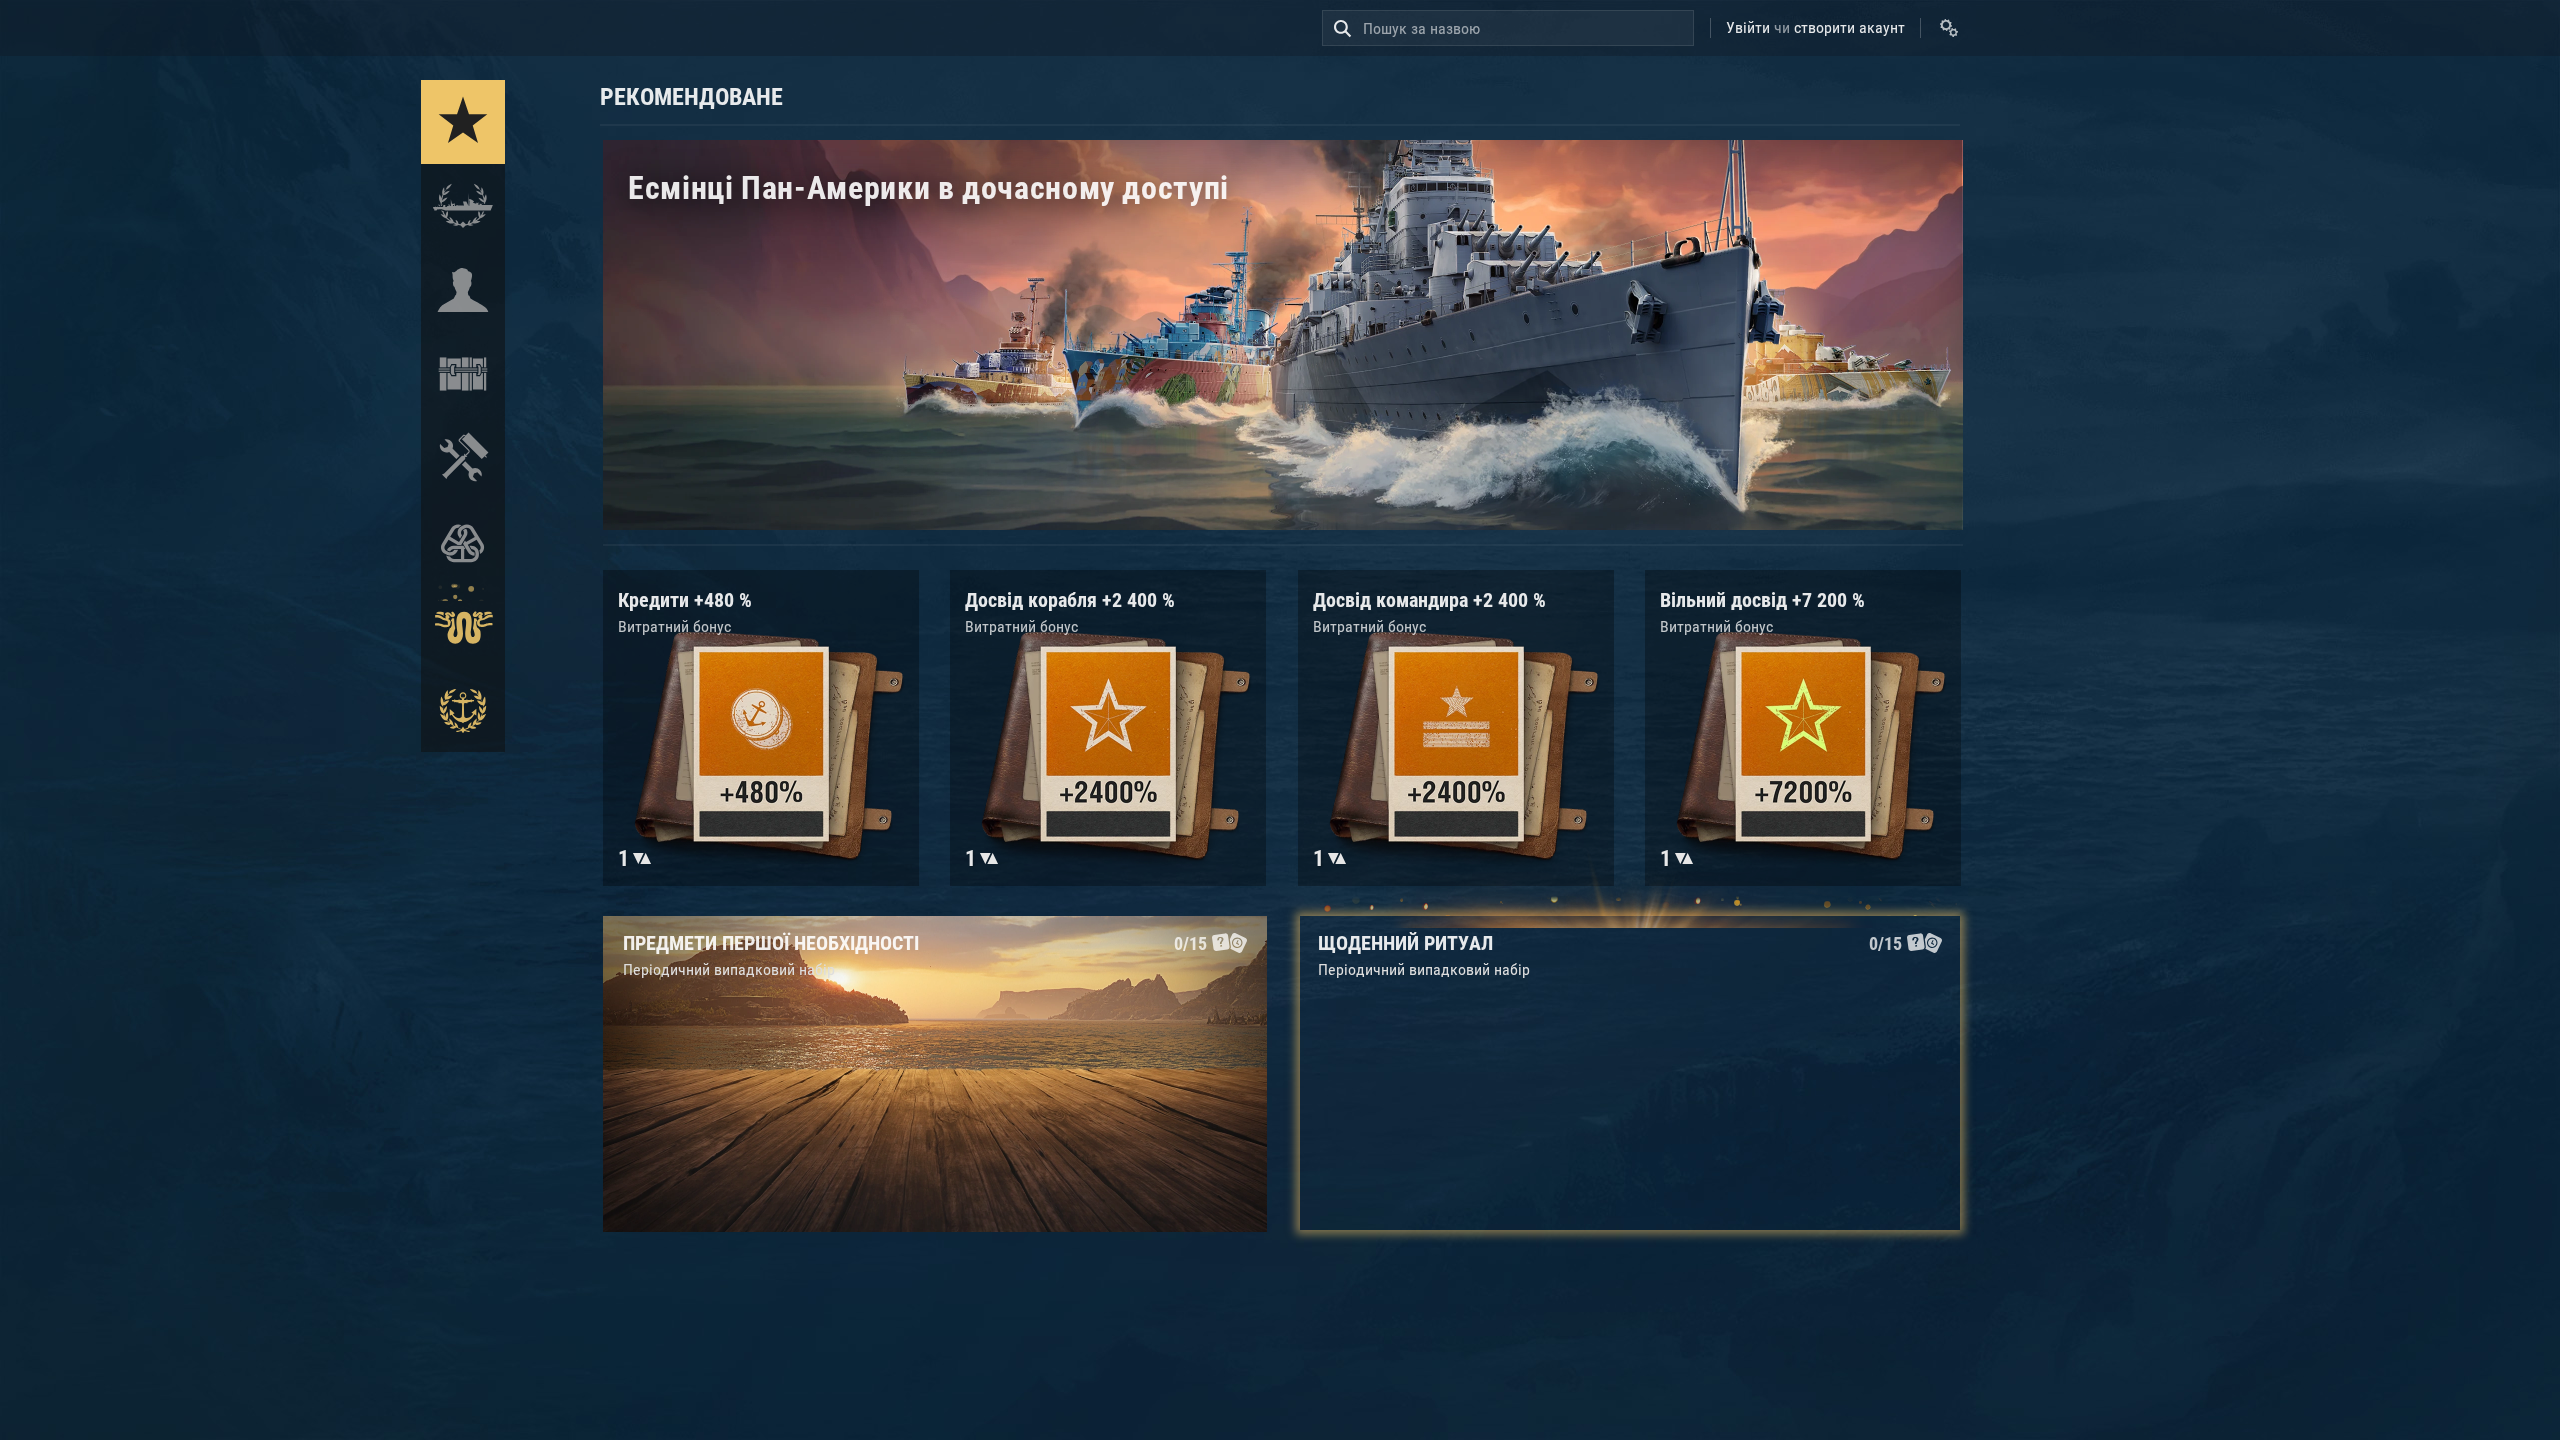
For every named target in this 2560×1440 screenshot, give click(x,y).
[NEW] (463, 122)
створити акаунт (1849, 27)
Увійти (1748, 27)
